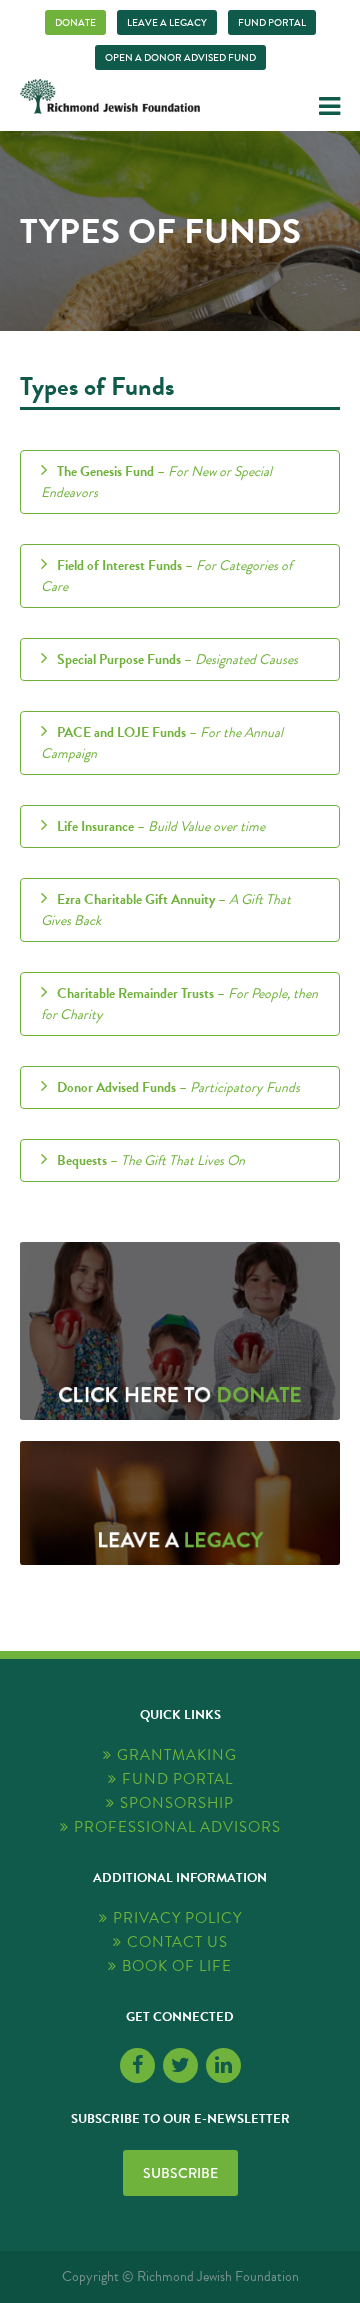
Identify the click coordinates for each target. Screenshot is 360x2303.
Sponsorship (177, 1803)
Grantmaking (177, 1755)
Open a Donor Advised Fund (180, 57)
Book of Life (177, 1966)
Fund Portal (272, 22)
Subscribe (180, 2173)
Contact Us (177, 1942)
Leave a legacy (167, 22)
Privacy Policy (177, 1918)
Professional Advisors (177, 1827)
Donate (75, 22)
